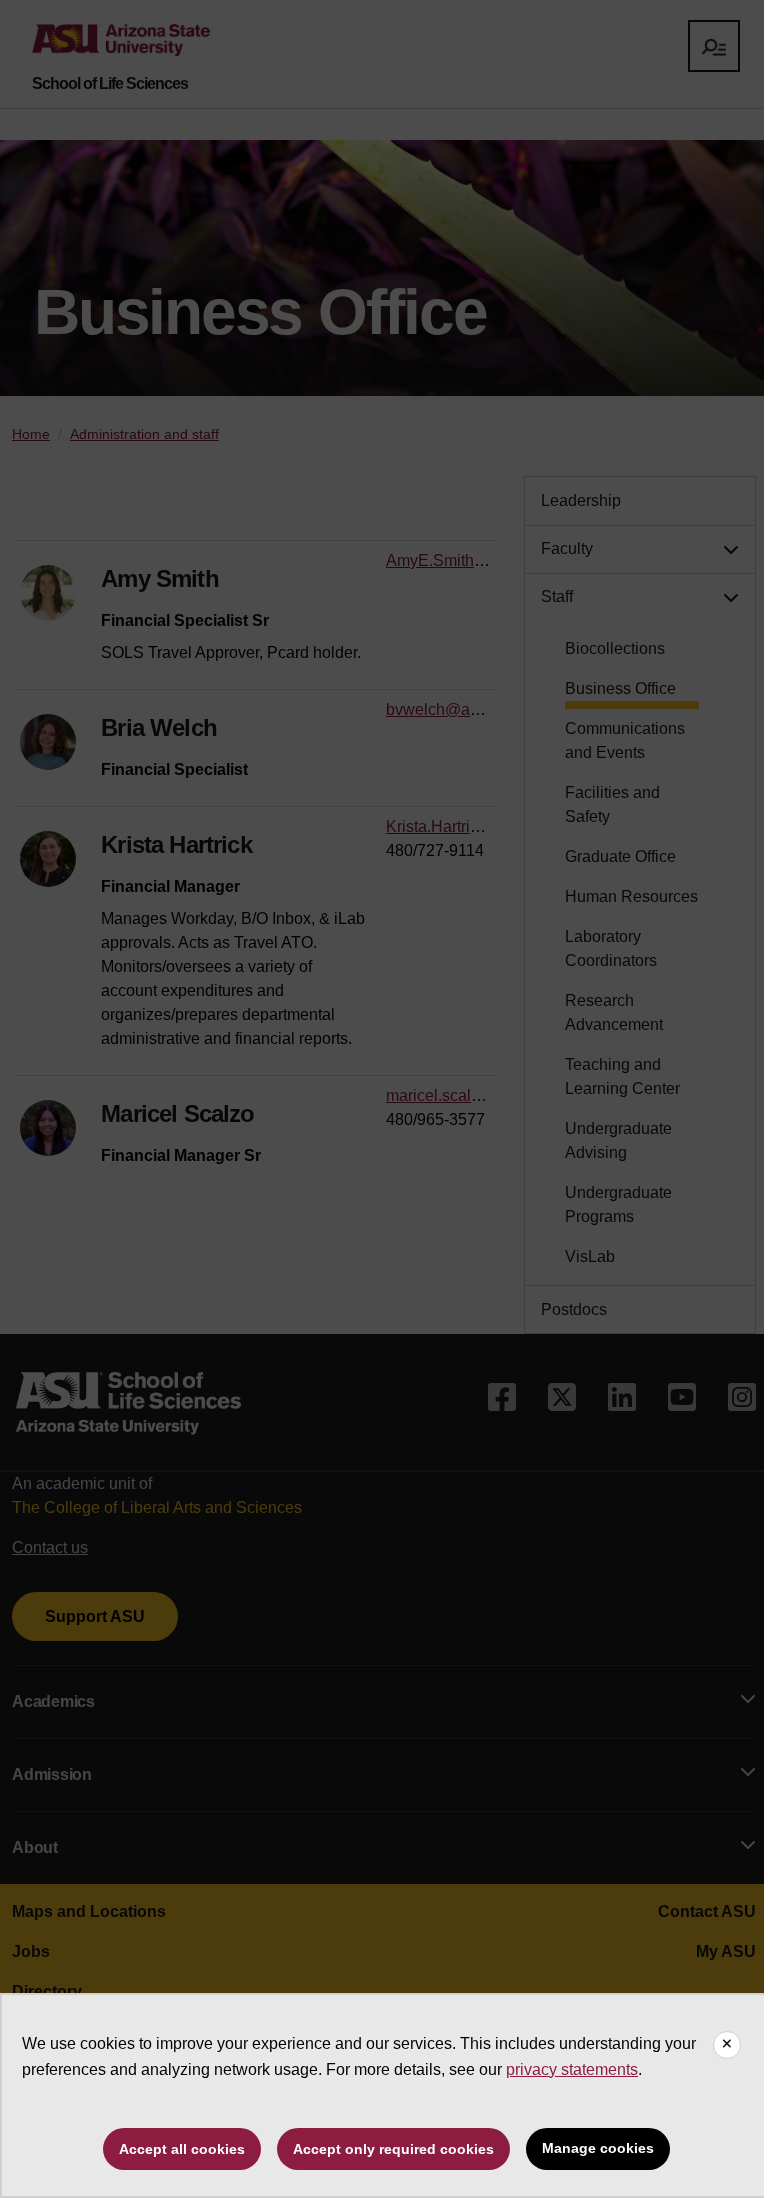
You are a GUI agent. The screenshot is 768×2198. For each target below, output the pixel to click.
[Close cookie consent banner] (727, 2045)
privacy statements (572, 2069)
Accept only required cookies (393, 2149)
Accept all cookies (182, 2149)
